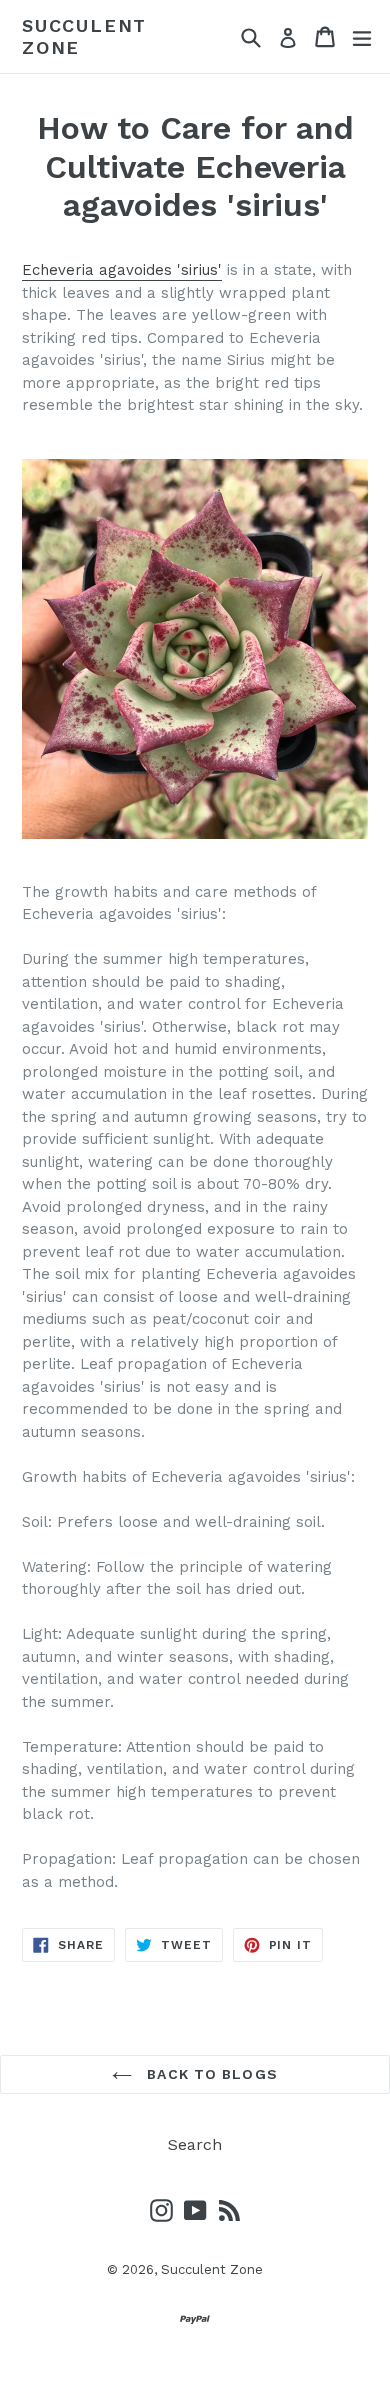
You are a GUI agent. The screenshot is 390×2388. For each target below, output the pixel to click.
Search (195, 2144)
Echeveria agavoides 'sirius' (122, 270)
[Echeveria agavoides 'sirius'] (195, 649)
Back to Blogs (210, 2074)
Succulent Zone (84, 36)
